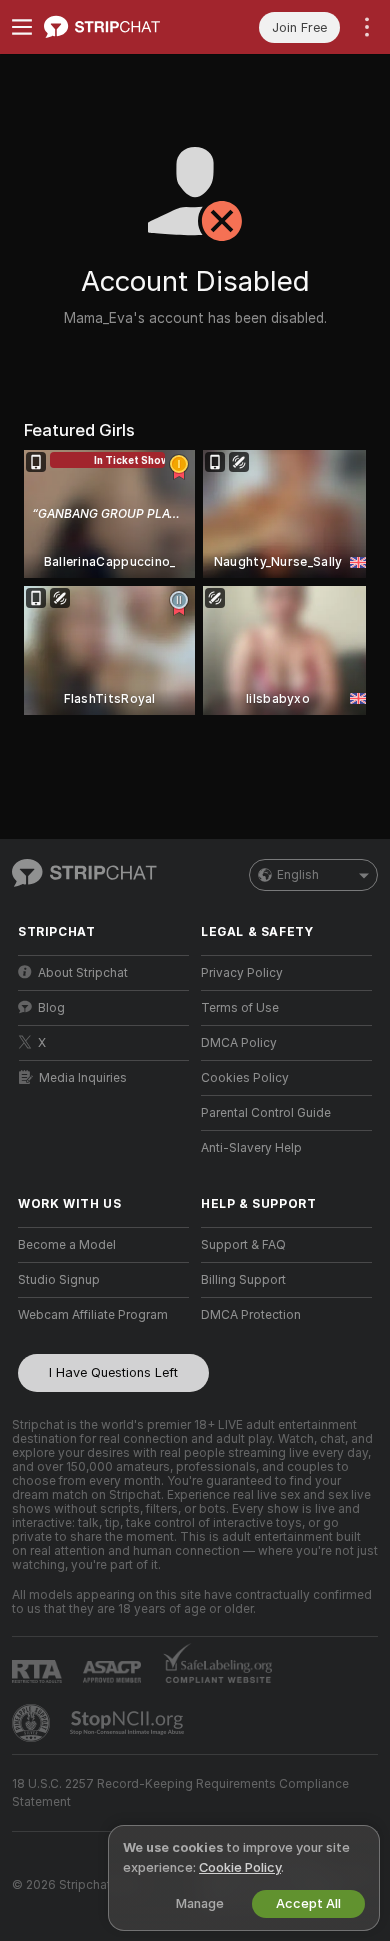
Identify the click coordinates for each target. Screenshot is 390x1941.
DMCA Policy (239, 1043)
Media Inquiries (83, 1078)
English (298, 875)
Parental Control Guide (266, 1113)
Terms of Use (240, 1008)
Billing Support (243, 1280)
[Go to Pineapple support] (33, 1723)
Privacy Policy (242, 973)
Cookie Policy (240, 1867)
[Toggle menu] (22, 27)
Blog (51, 1008)
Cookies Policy (245, 1078)
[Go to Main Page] (119, 27)
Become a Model (67, 1245)
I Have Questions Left (113, 1372)
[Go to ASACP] (114, 1672)
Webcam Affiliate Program (93, 1315)
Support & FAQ (243, 1245)
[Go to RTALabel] (39, 1671)
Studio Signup (59, 1280)
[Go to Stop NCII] (129, 1723)
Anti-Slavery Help (251, 1148)
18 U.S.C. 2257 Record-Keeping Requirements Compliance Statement (180, 1793)
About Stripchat (83, 973)
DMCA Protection (251, 1315)
